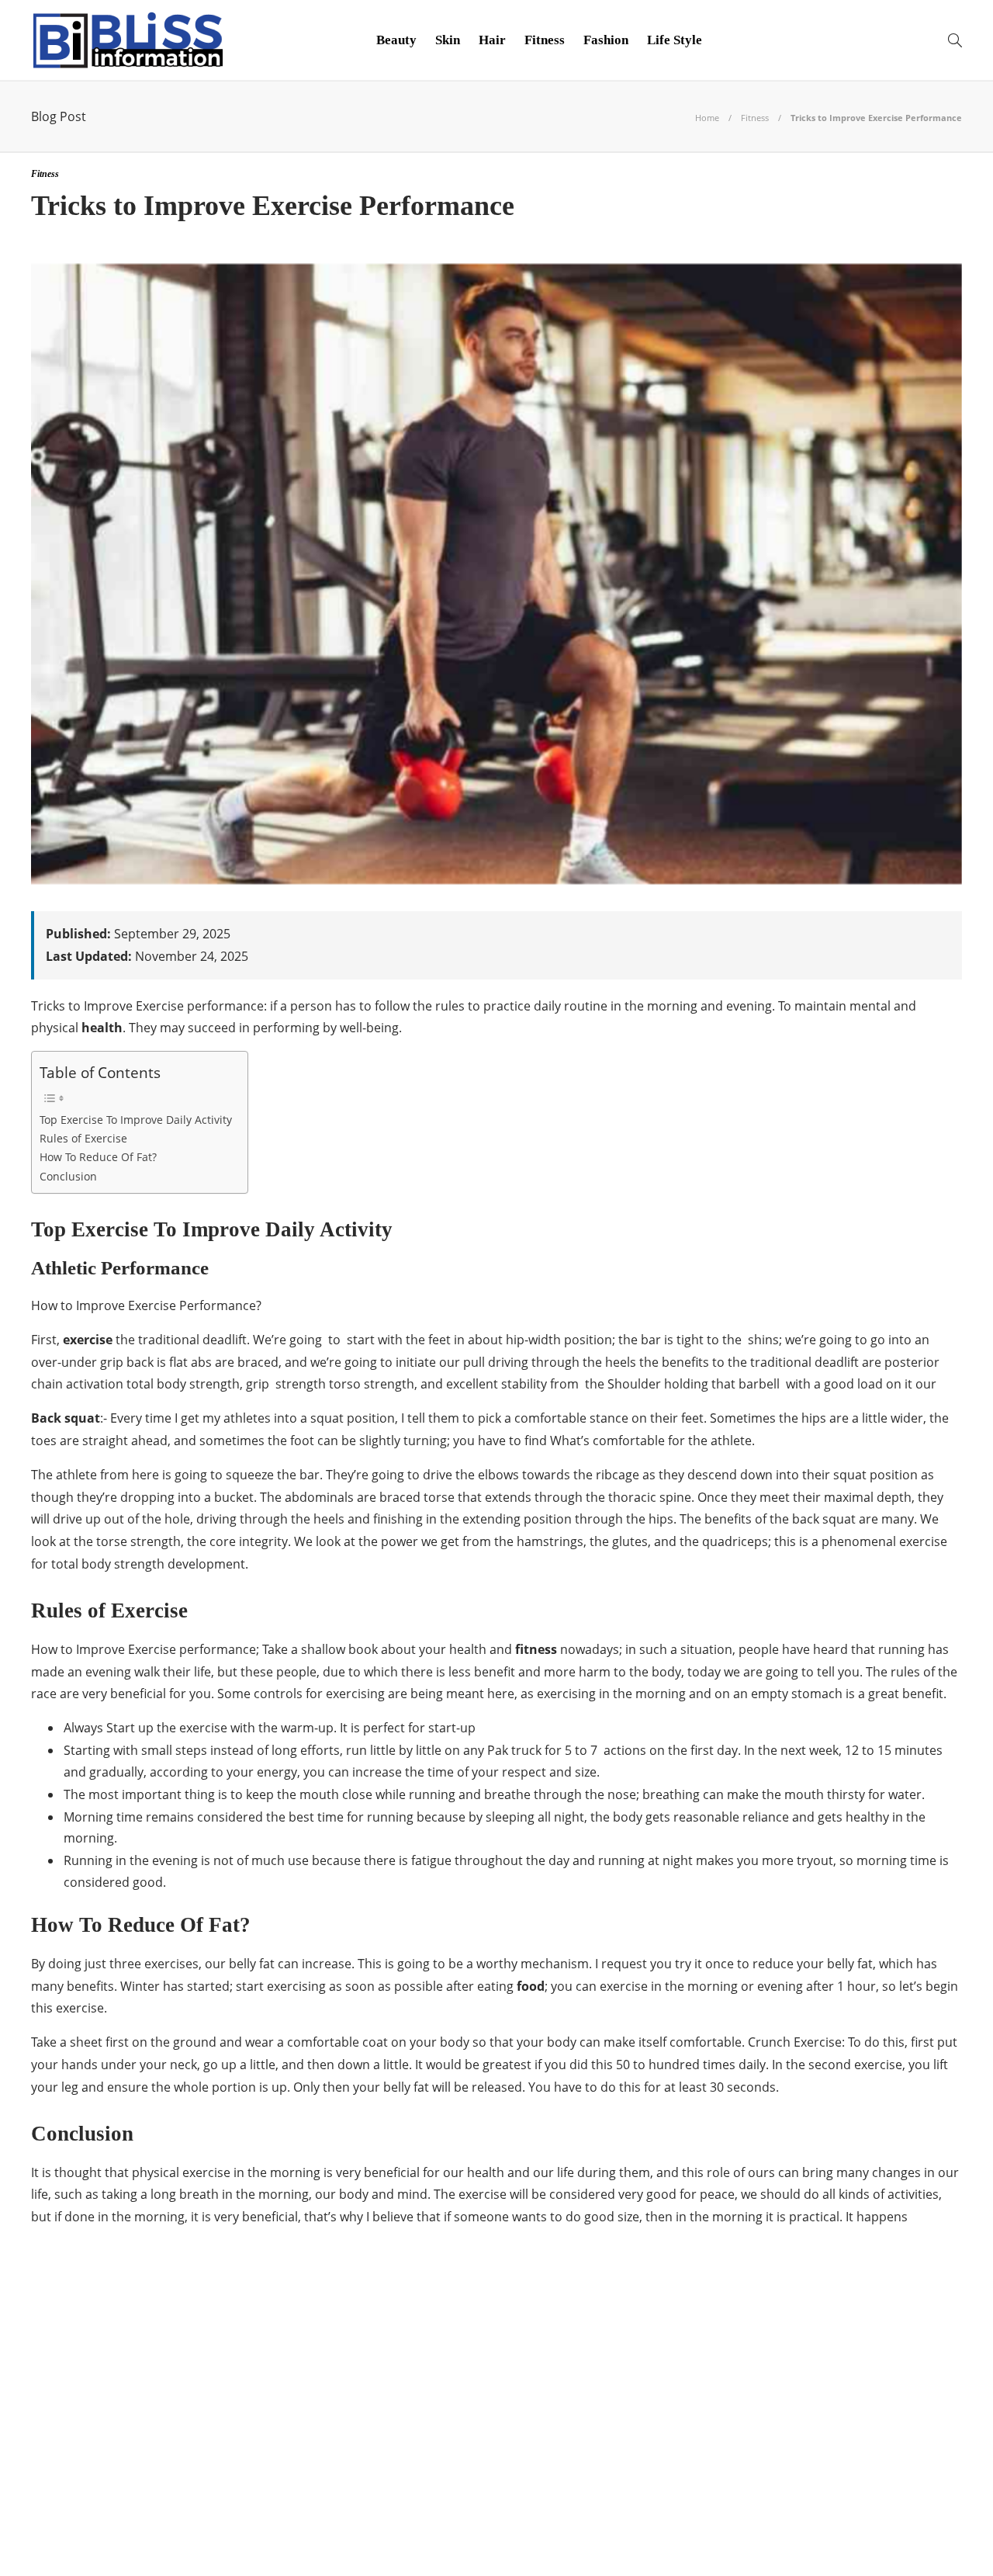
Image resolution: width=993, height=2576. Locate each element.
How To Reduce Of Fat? (98, 1157)
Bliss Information (181, 2357)
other (181, 2491)
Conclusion (68, 1176)
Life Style (675, 40)
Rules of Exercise (83, 1138)
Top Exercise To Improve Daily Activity (136, 1120)
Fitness (545, 40)
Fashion (606, 40)
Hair (492, 40)
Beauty (396, 40)
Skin (448, 40)
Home (707, 118)
